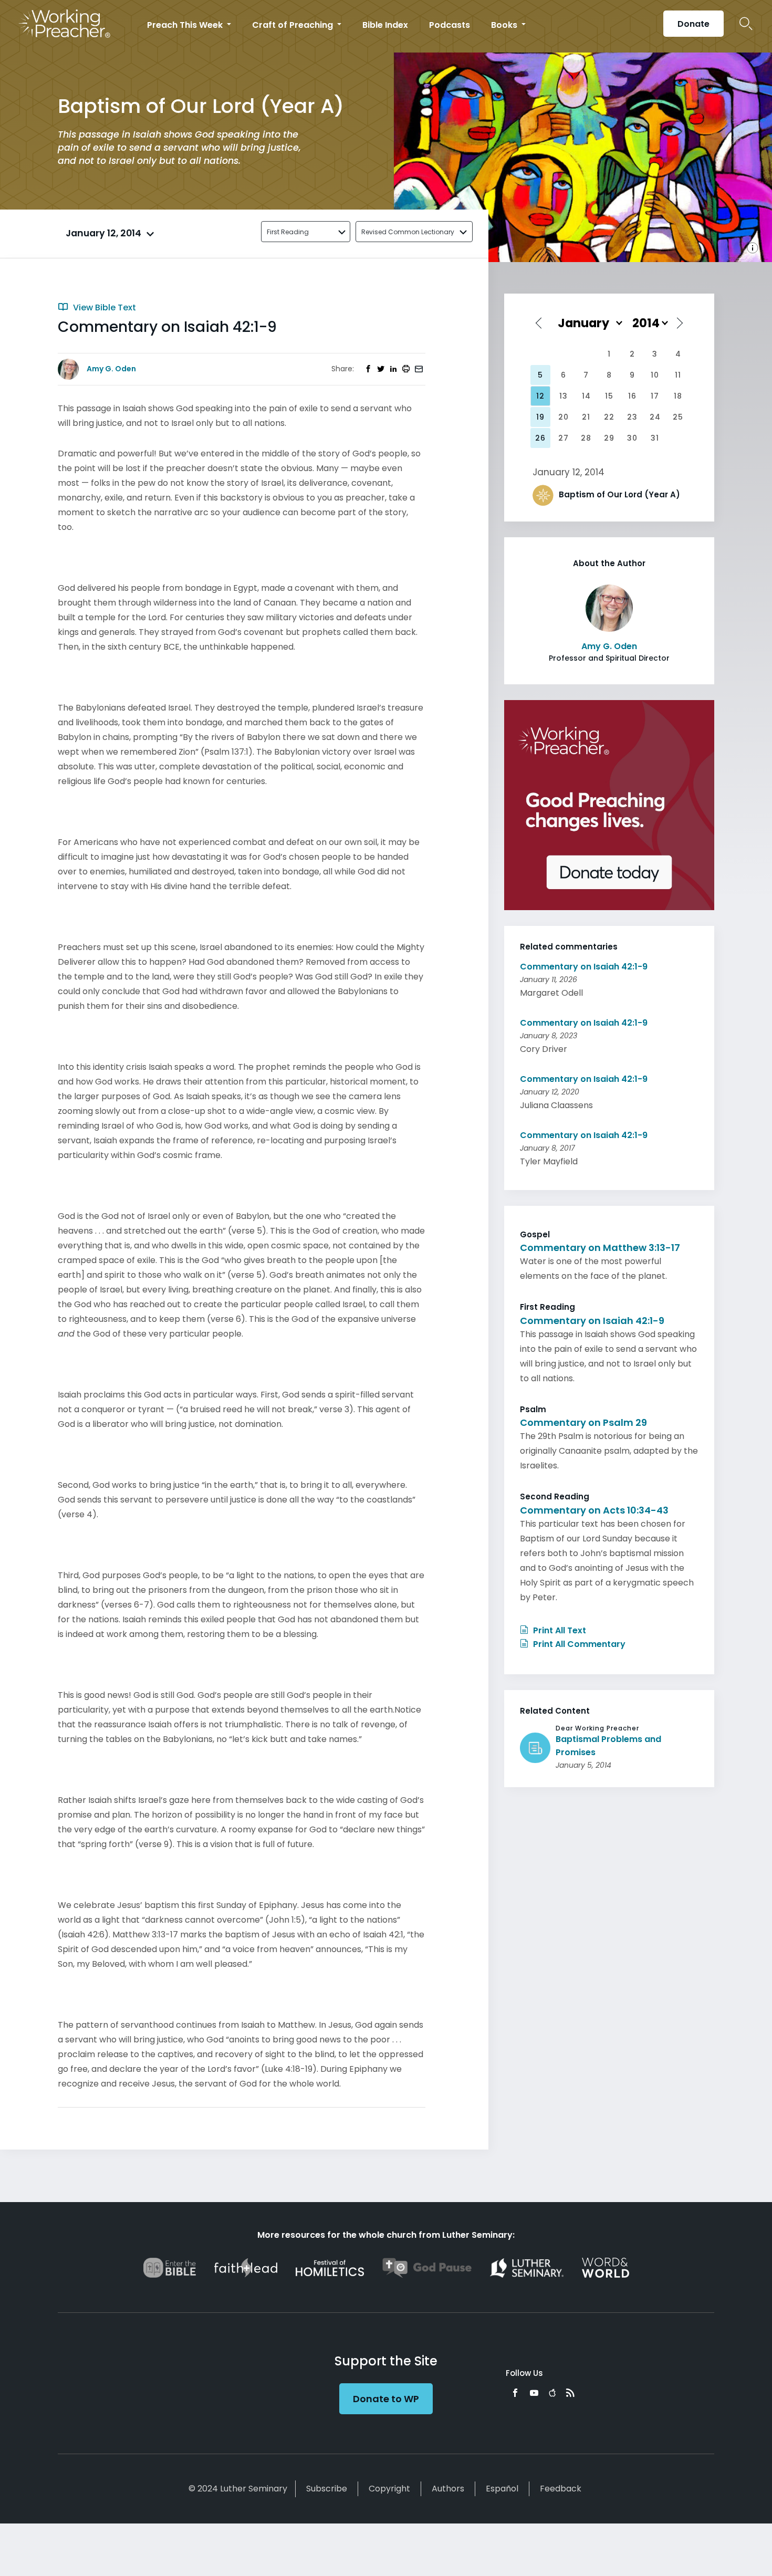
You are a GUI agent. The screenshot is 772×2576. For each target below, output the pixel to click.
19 (540, 417)
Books (505, 25)
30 (632, 438)
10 (655, 375)
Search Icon (746, 24)
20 (564, 417)
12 (540, 396)
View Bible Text (103, 307)
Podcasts (450, 25)
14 (586, 396)
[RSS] (570, 2393)
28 (586, 438)
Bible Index (385, 25)
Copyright (389, 2489)
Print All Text (559, 1630)
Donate (693, 24)
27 (564, 438)
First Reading (288, 232)
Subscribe (327, 2489)
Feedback (561, 2489)
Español (502, 2489)
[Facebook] (515, 2393)
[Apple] (552, 2393)
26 (540, 438)
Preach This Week (186, 25)
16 (632, 396)
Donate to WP (386, 2399)
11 (678, 375)
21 (586, 417)
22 (609, 417)
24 (655, 417)
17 (655, 396)
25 (678, 417)
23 (632, 417)
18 (678, 396)
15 (609, 396)
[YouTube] (534, 2393)
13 (564, 396)
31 (655, 438)
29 (609, 438)
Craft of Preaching (294, 25)
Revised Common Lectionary (408, 232)
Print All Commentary (578, 1644)
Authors (448, 2489)
